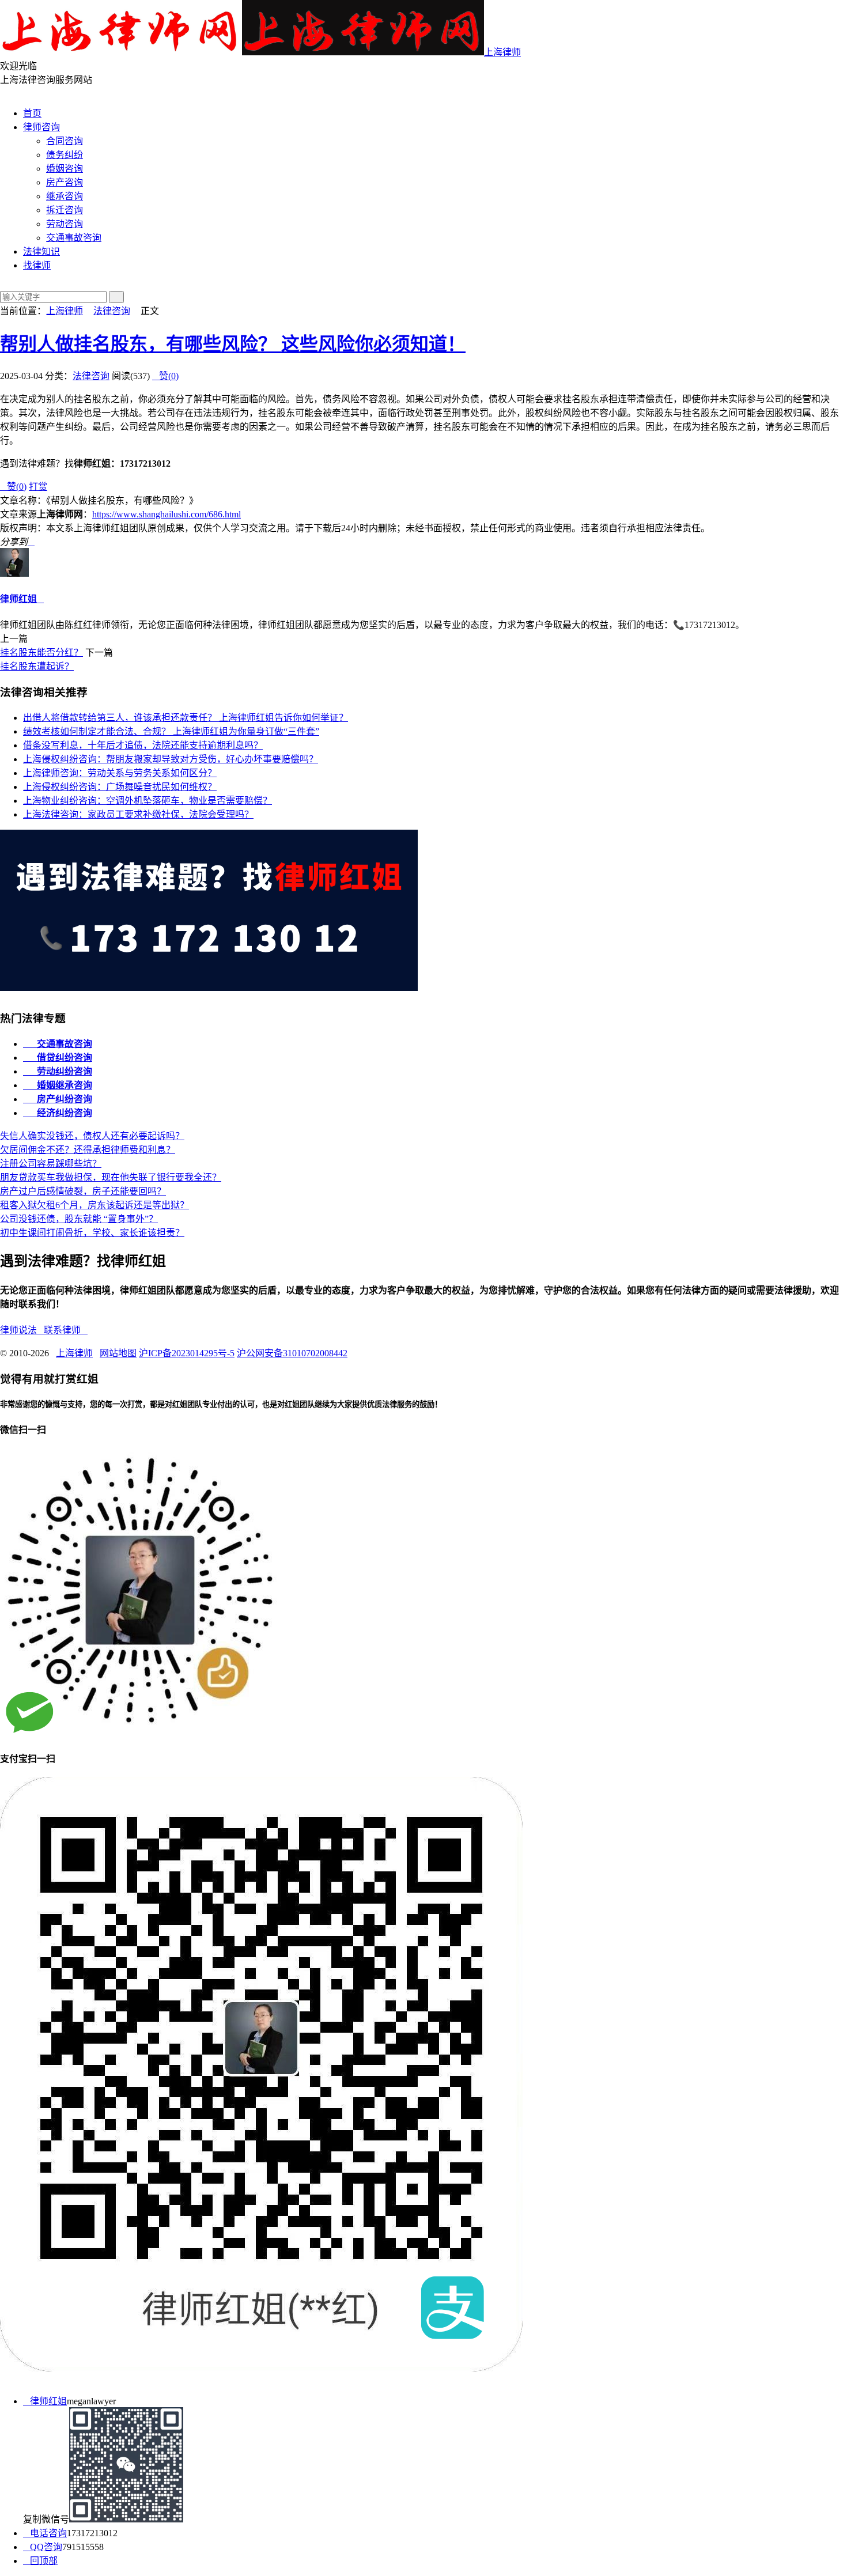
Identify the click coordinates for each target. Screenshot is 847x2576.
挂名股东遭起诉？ (37, 666)
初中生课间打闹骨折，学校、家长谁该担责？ (92, 1233)
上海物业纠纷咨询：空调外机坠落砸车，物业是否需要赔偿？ (148, 801)
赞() (165, 376)
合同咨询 (65, 141)
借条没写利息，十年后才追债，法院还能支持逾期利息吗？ (143, 745)
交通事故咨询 (74, 238)
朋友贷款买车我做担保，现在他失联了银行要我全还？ (111, 1177)
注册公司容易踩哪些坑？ (51, 1164)
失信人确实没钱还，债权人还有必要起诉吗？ (92, 1136)
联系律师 (66, 1330)
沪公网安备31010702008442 (292, 1353)
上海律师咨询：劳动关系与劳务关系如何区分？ (120, 773)
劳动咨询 (65, 224)
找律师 (37, 265)
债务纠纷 (65, 155)
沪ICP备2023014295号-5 (187, 1353)
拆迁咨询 (65, 210)
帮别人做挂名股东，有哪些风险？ (233, 344)
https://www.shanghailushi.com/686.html (167, 514)
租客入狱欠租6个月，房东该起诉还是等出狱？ (94, 1205)
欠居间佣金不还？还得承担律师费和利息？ (88, 1150)
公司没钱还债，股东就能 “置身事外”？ (79, 1219)
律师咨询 (41, 127)
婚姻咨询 (65, 169)
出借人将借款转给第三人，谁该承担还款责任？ (186, 718)
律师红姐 (18, 599)
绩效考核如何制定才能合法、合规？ (171, 731)
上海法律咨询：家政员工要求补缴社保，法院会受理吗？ (138, 814)
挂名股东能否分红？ (41, 652)
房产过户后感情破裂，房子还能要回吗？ (83, 1191)
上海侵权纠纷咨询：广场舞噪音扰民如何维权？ (120, 787)
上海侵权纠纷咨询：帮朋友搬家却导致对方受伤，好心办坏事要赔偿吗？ (171, 759)
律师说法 (22, 1330)
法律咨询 (112, 311)
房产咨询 (65, 182)
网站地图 (118, 1353)
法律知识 (41, 251)
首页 (32, 113)
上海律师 (502, 52)
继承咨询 (65, 196)
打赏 (38, 487)
